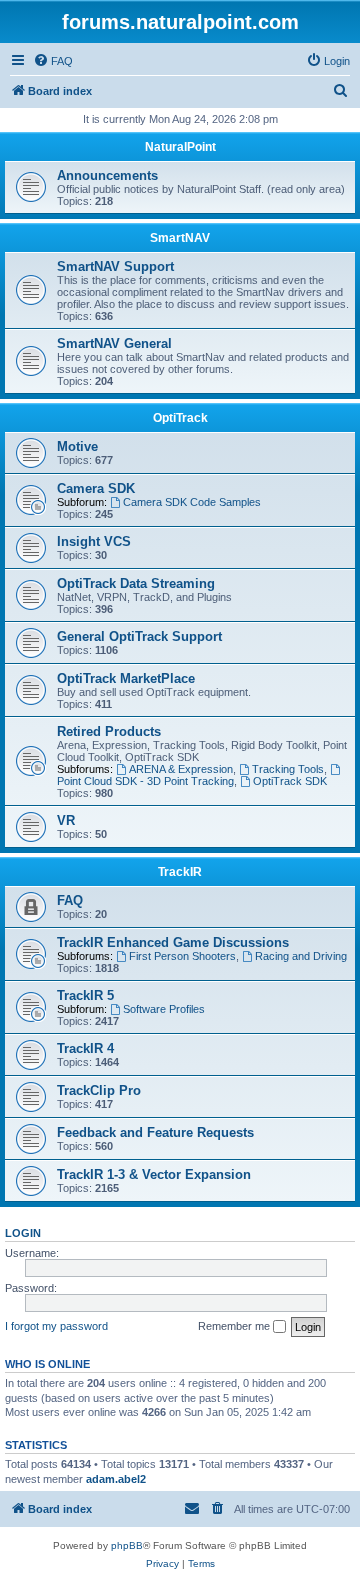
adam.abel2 (116, 1479)
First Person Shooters (182, 956)
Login (23, 1233)
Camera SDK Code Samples (192, 502)
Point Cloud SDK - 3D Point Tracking (145, 781)
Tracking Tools (288, 769)
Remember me (235, 1326)
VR (66, 820)
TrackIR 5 (85, 995)
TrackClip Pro (99, 1090)
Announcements (107, 175)
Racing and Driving (301, 956)
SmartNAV (180, 238)
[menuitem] (53, 61)
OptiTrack (180, 418)
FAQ (70, 900)
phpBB (127, 1545)
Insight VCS (94, 541)
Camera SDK (96, 488)
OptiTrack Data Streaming (136, 583)
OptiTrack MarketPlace (126, 678)
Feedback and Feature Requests (155, 1132)
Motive (77, 446)
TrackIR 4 (85, 1048)
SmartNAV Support (115, 266)
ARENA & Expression (181, 769)
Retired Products (109, 731)
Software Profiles (164, 1009)
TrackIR (180, 872)
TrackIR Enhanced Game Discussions (173, 942)
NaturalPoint (180, 147)
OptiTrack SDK (290, 781)
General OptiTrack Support (139, 636)
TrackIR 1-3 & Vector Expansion (154, 1174)
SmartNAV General (114, 343)
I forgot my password (56, 1326)
